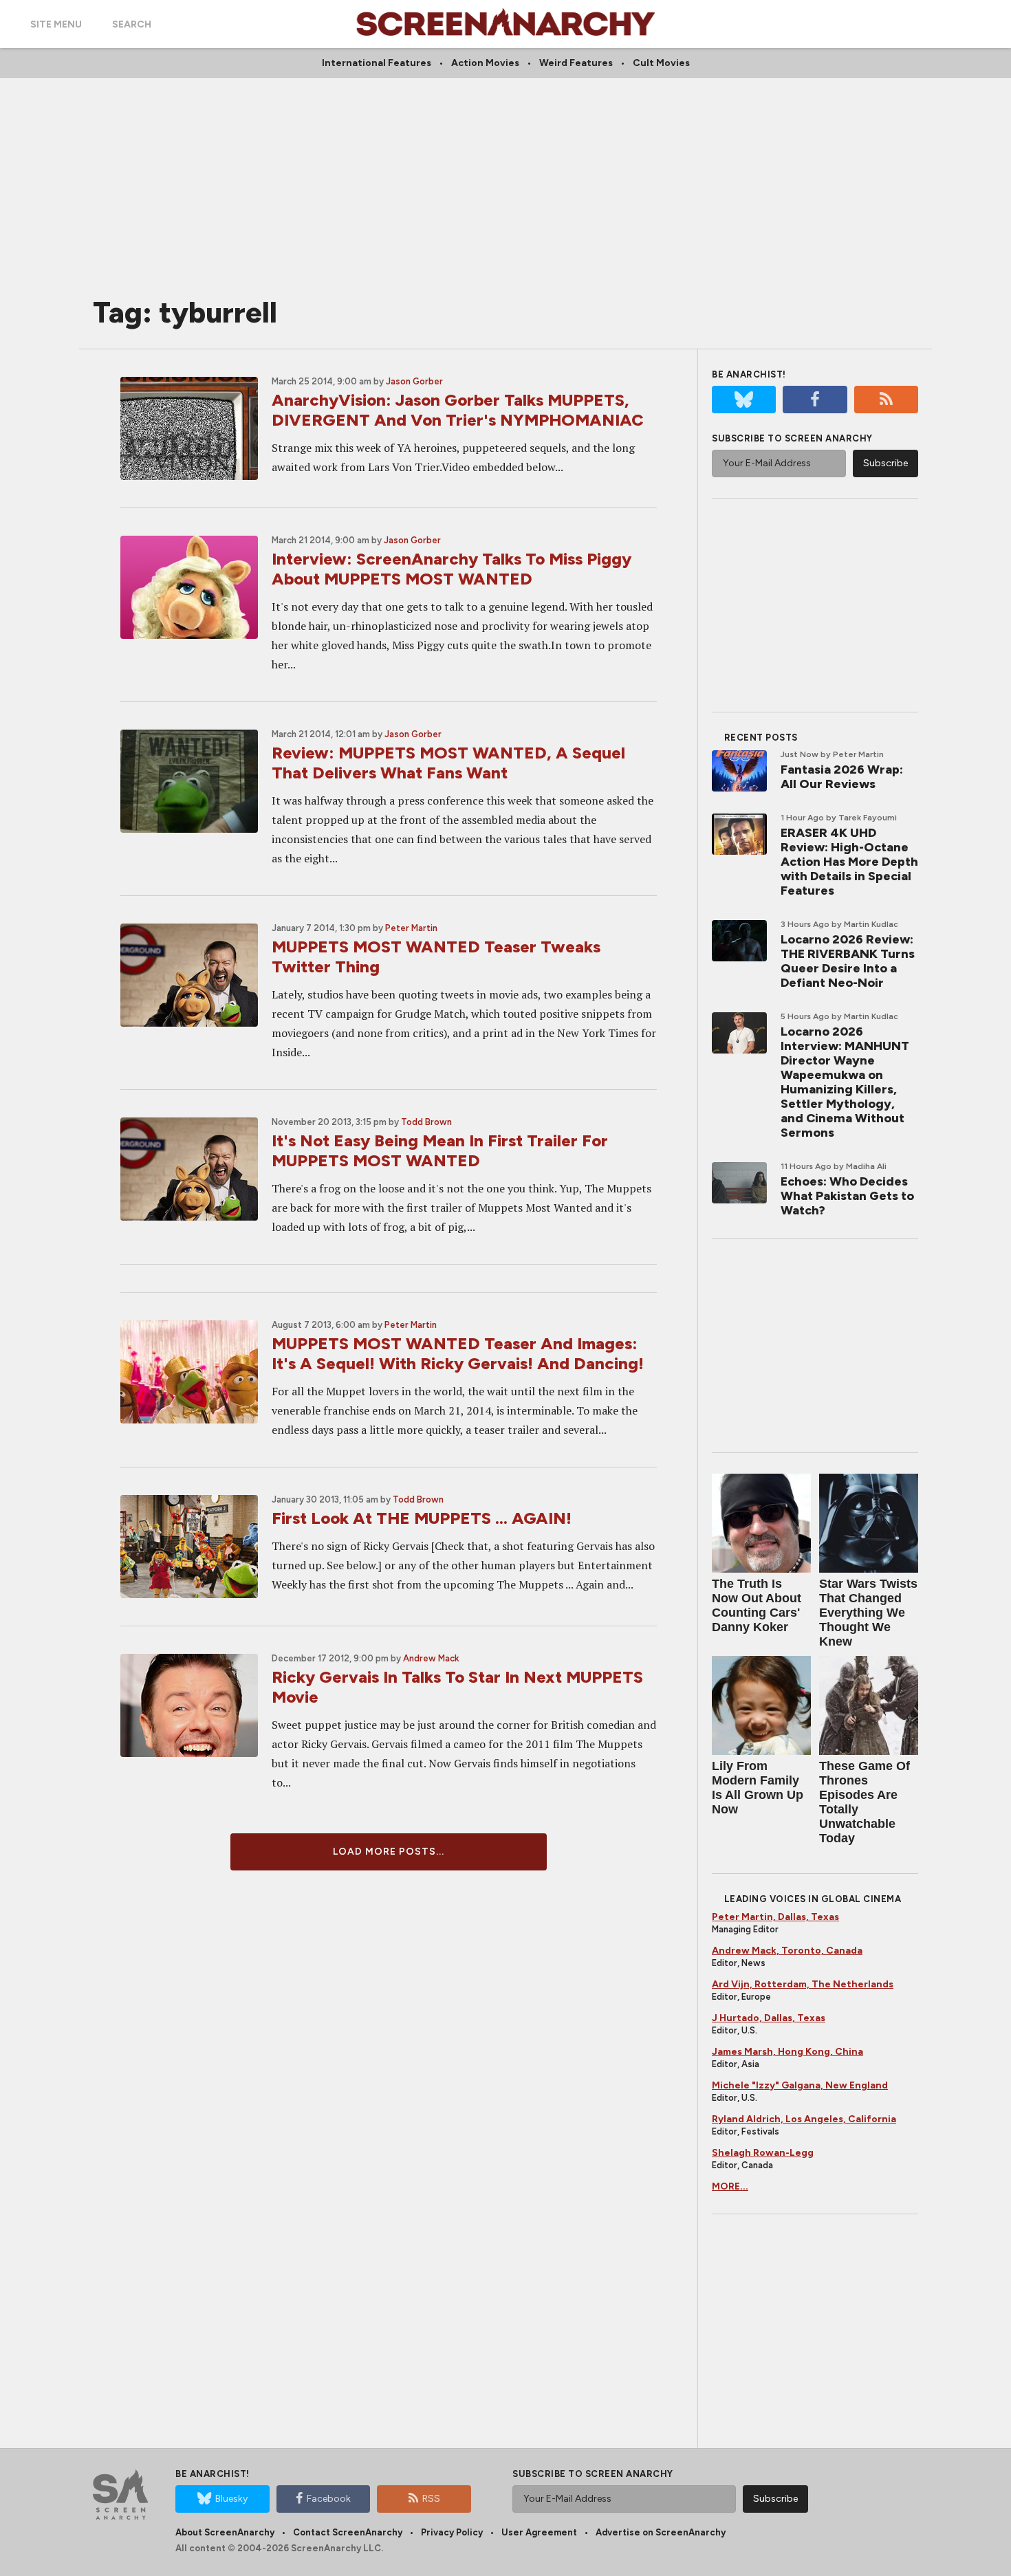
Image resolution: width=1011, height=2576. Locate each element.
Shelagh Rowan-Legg (763, 2153)
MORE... (730, 2186)
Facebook (329, 2499)
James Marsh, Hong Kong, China (787, 2052)
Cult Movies (661, 63)
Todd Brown (426, 1122)
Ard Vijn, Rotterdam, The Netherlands (803, 1984)
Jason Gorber (414, 381)
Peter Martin (411, 928)
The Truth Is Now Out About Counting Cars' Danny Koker (757, 1605)
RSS (431, 2499)
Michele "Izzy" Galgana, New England (800, 2085)
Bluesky (231, 2499)
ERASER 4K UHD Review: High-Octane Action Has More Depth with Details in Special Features (849, 862)
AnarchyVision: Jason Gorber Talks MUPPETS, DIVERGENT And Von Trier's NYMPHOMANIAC (458, 410)
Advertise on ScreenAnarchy (661, 2532)
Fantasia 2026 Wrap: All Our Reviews (842, 777)
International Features (377, 63)
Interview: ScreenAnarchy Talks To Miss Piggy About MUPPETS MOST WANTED (452, 569)
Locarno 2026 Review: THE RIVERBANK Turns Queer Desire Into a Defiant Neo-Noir (848, 961)
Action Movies (485, 63)
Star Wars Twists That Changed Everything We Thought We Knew (868, 1613)
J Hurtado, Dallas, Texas (769, 2018)
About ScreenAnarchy (225, 2532)
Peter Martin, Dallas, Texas (775, 1917)
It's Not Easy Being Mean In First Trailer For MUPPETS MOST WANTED (440, 1150)
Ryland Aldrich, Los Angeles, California (804, 2119)
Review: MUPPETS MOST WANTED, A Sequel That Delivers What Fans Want (448, 763)
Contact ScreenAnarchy (348, 2532)
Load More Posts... (389, 1852)
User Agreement (539, 2532)
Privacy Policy (452, 2532)
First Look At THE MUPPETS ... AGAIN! (422, 1518)
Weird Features (576, 63)
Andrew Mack (431, 1658)
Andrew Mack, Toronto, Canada (787, 1951)
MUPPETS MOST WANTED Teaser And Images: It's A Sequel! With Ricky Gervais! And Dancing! (458, 1353)
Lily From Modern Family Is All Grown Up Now (758, 1788)
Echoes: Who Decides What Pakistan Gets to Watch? (847, 1196)
